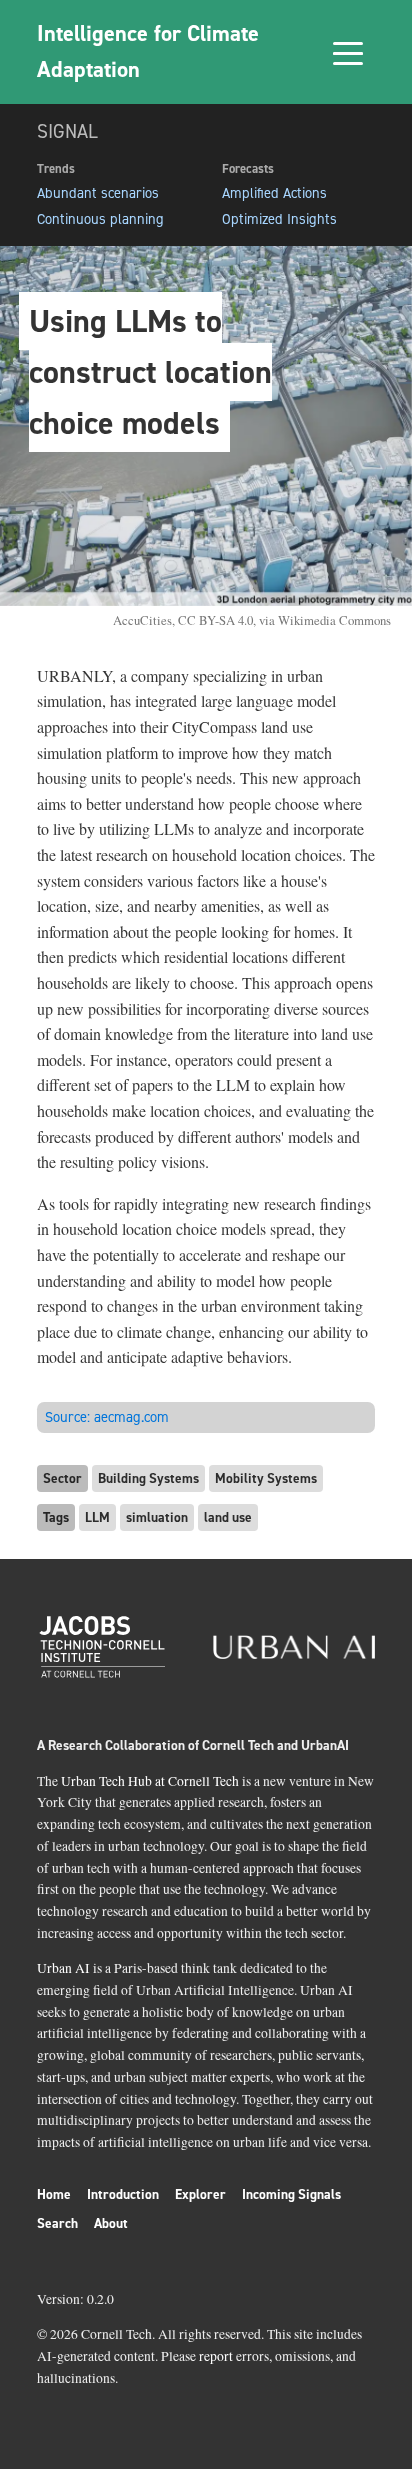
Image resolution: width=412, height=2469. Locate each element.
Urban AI (63, 1968)
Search (57, 2223)
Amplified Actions (274, 193)
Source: (107, 1417)
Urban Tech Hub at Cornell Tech (150, 1781)
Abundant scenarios (98, 193)
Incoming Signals (291, 2194)
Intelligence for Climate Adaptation (148, 51)
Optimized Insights (279, 219)
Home (54, 2194)
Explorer (200, 2194)
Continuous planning (100, 219)
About (111, 2223)
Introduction (123, 2194)
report (216, 2356)
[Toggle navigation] (348, 52)
